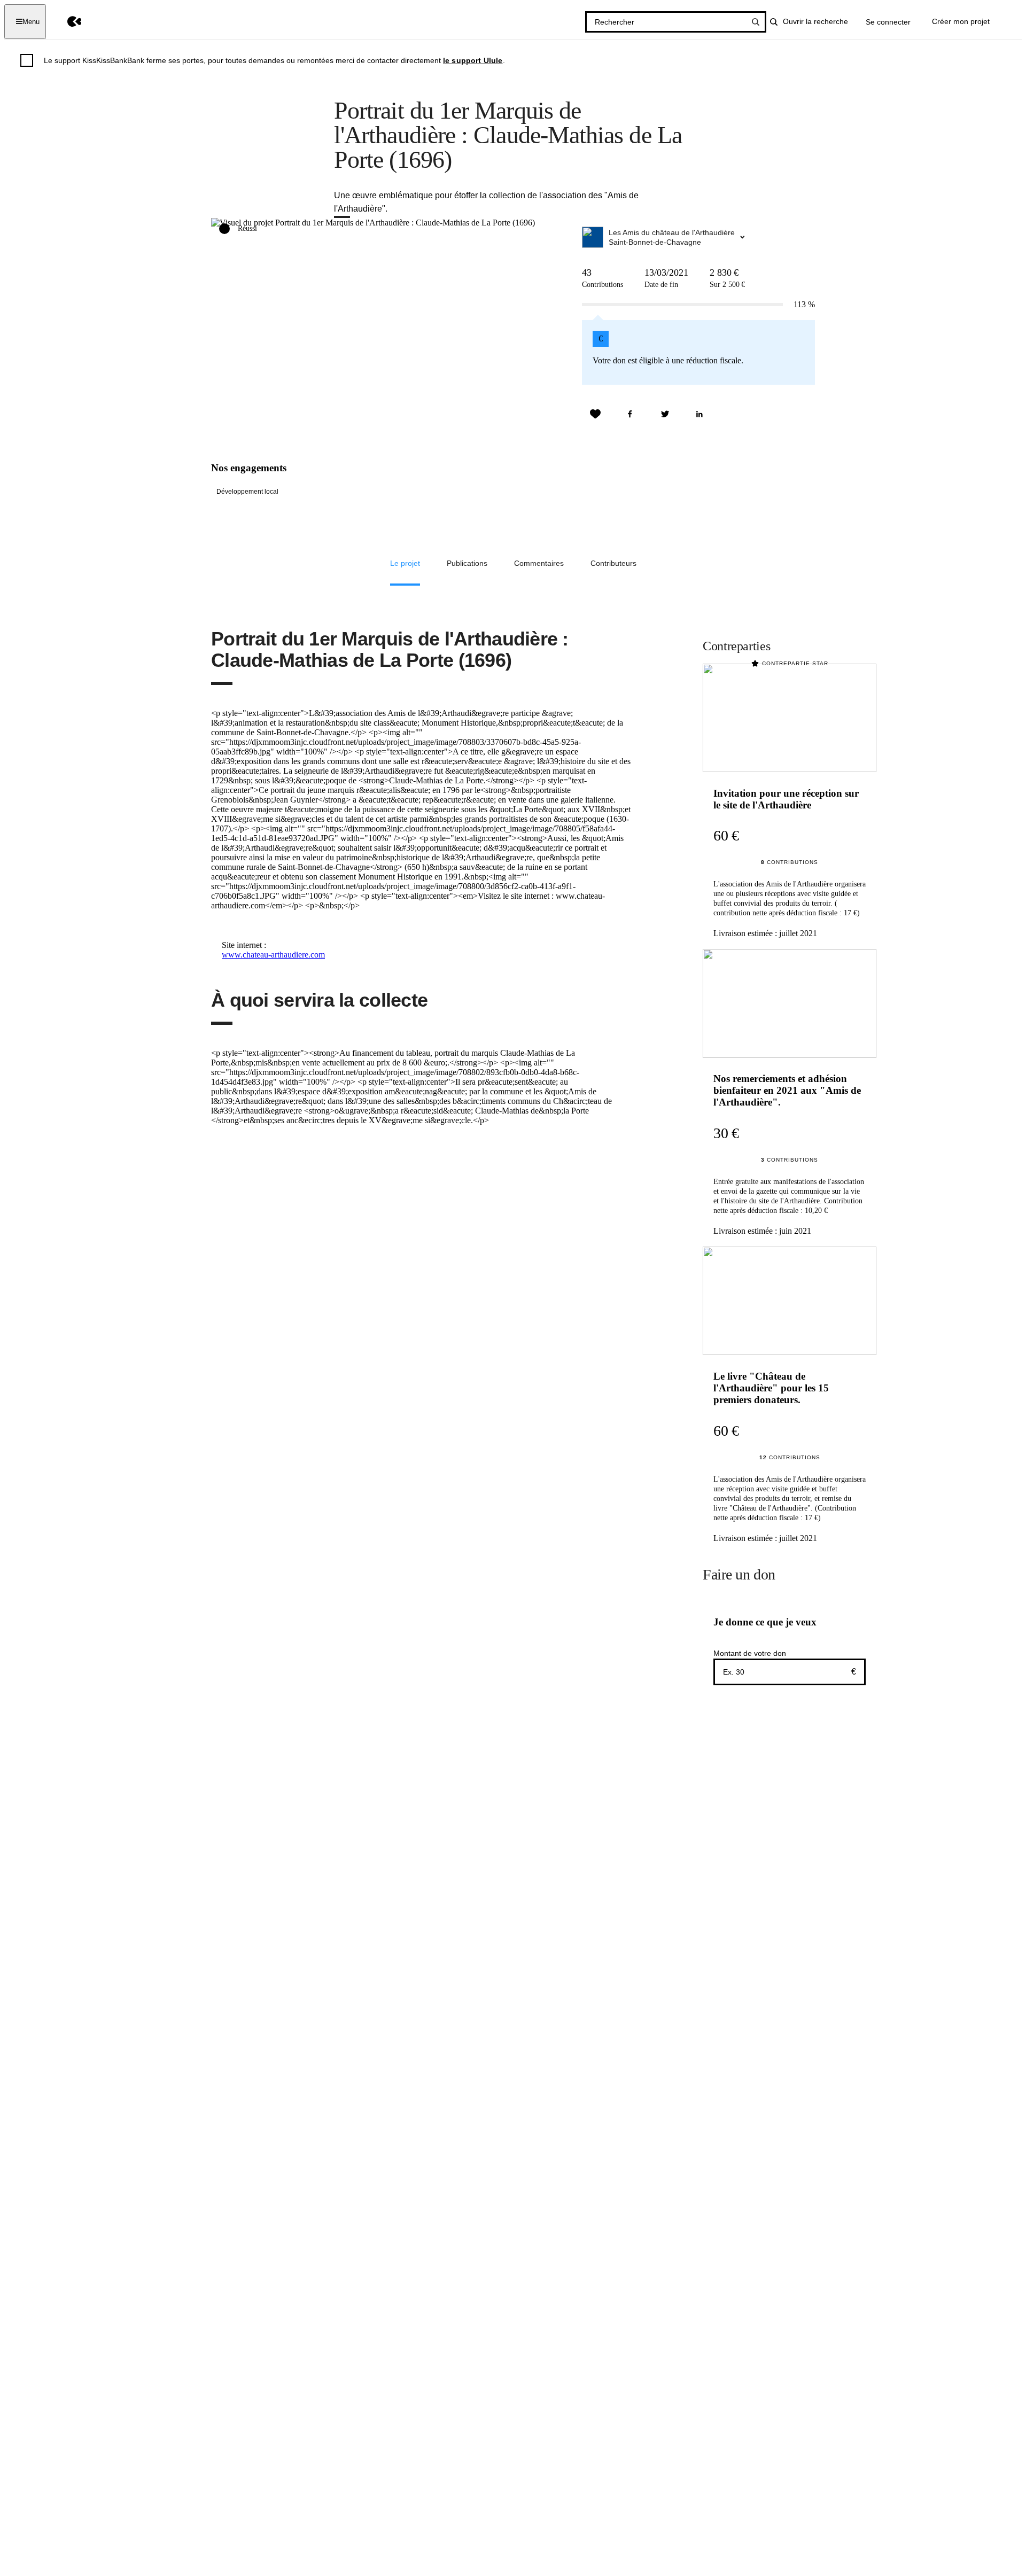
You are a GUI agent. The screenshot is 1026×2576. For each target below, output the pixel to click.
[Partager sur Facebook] (630, 414)
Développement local (247, 492)
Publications (467, 563)
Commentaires (539, 563)
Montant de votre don (750, 1653)
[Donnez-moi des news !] (595, 414)
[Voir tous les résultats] (756, 22)
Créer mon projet (961, 21)
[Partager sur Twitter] (665, 414)
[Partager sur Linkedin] (699, 414)
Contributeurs (613, 563)
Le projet (405, 563)
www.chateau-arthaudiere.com (273, 955)
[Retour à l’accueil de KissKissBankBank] (67, 22)
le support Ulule (473, 60)
